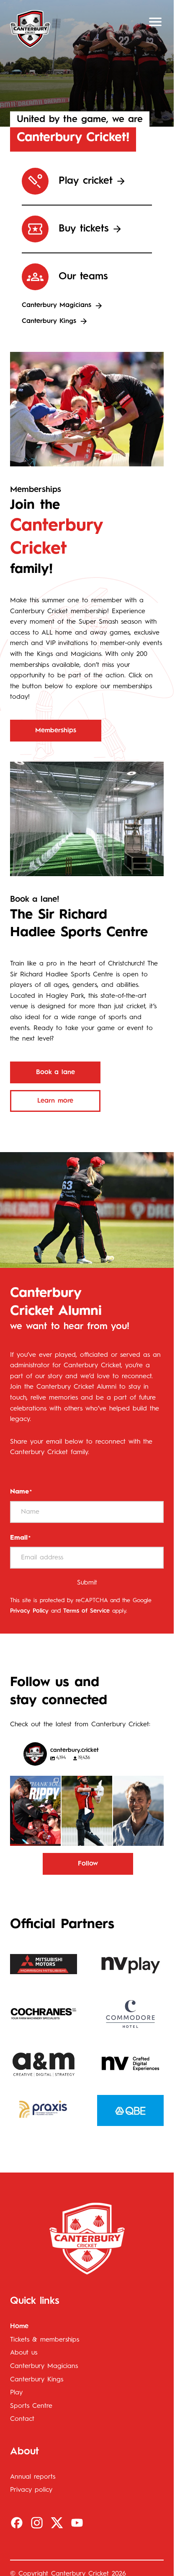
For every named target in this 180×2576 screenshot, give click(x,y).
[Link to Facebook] (17, 2523)
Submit (87, 1583)
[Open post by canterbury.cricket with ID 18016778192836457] (138, 1811)
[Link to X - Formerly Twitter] (57, 2523)
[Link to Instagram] (37, 2523)
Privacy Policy (29, 1611)
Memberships (56, 731)
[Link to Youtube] (77, 2523)
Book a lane (55, 1072)
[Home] (30, 29)
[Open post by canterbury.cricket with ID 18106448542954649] (35, 1811)
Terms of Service (86, 1611)
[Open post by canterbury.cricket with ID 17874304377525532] (87, 1811)
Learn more (55, 1101)
